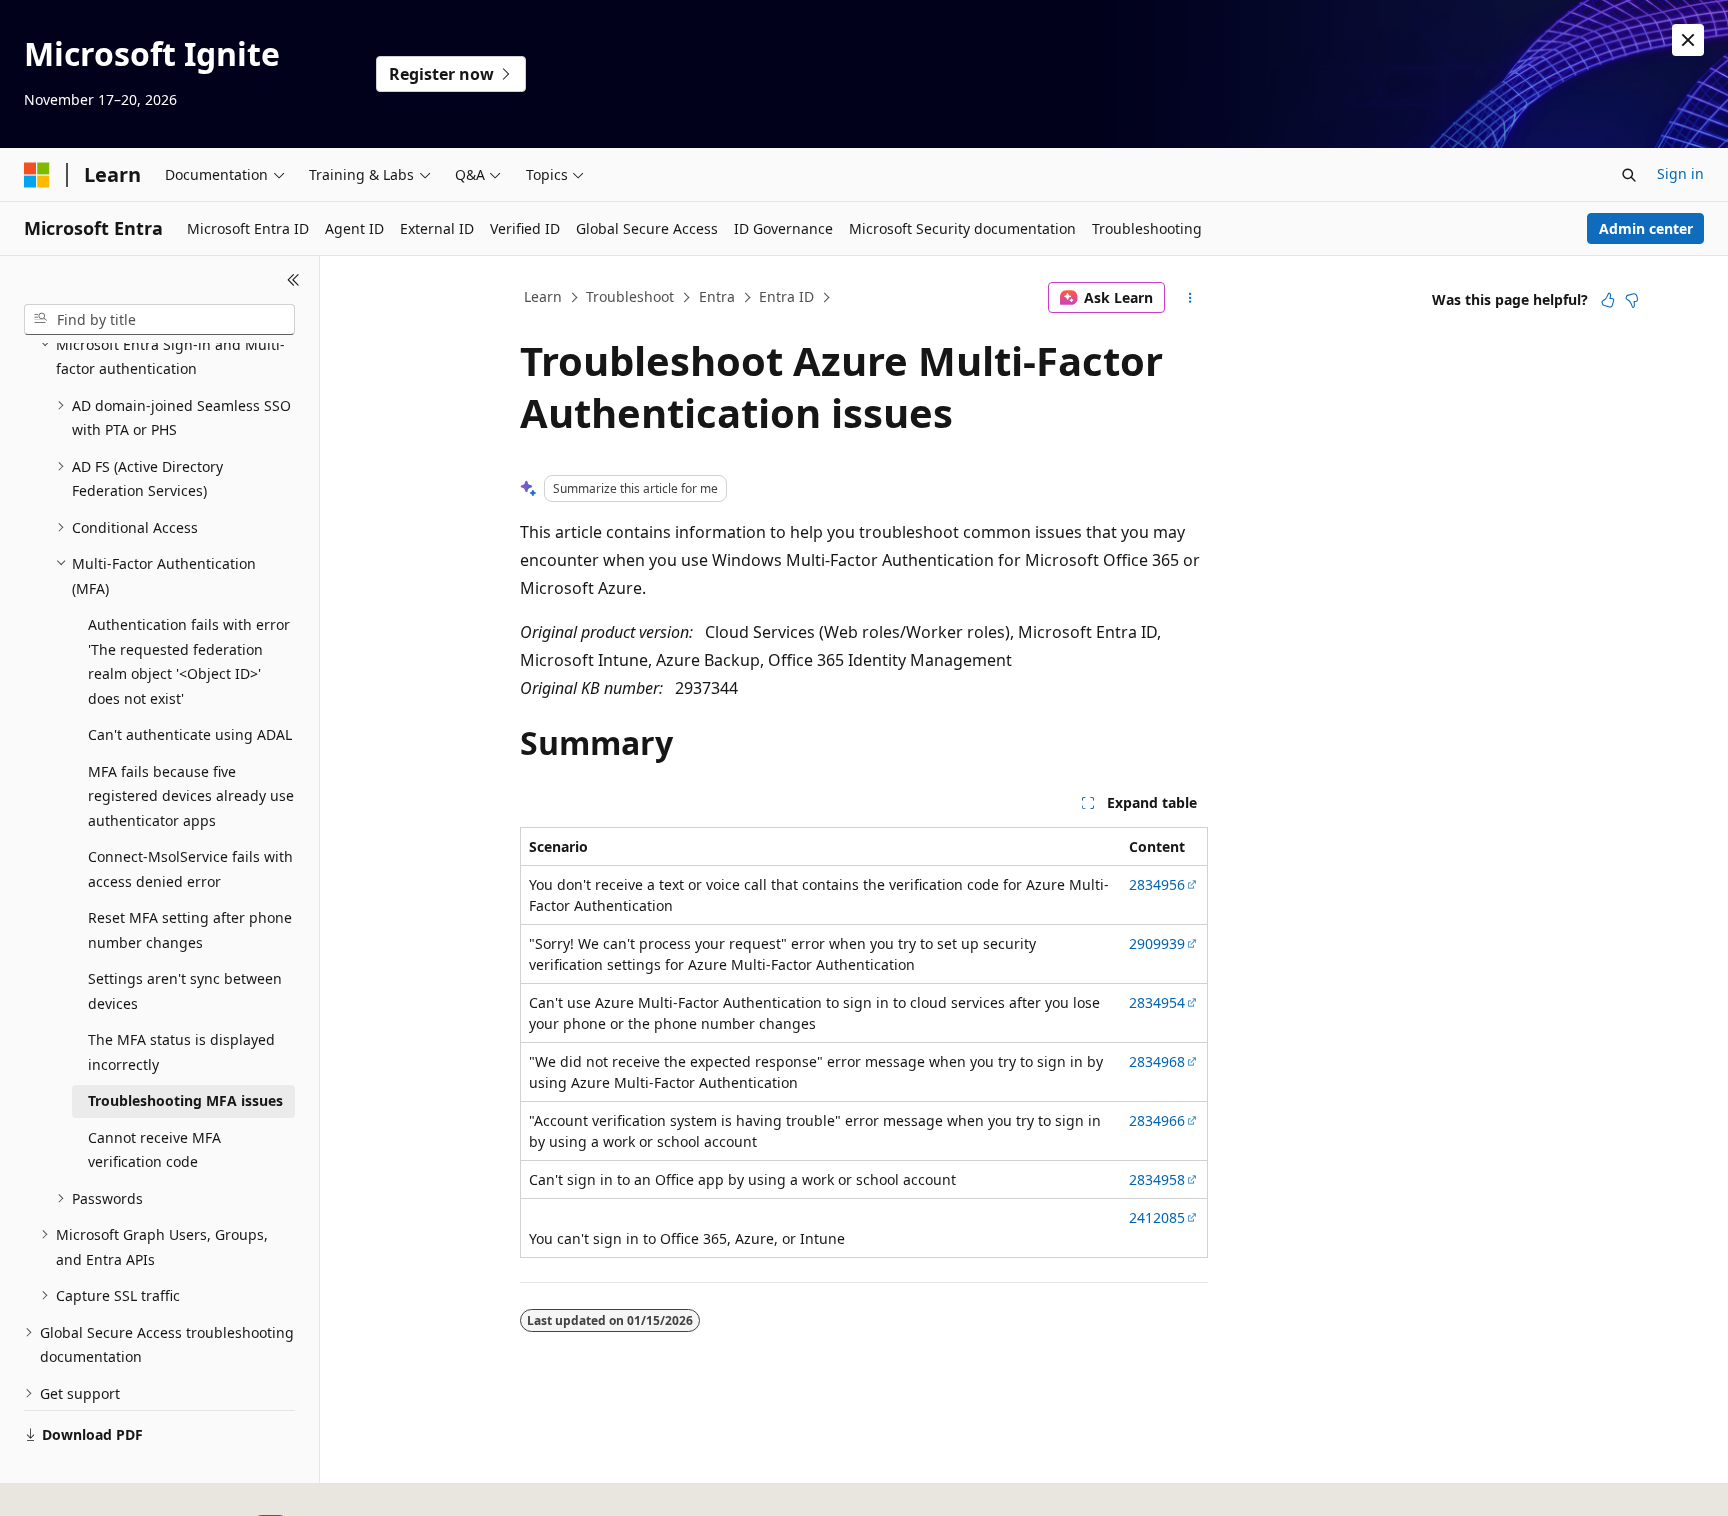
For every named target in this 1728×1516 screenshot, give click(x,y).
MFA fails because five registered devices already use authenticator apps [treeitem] (191, 796)
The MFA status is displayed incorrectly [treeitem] (181, 1052)
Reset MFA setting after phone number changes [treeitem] (190, 930)
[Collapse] (293, 280)
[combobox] (159, 320)
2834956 (1157, 884)
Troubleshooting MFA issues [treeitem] (185, 1100)
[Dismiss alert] (1688, 40)
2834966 (1157, 1120)
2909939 (1157, 943)
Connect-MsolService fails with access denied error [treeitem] (190, 869)
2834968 (1157, 1061)
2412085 (1157, 1217)
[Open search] (1629, 175)
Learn (543, 296)
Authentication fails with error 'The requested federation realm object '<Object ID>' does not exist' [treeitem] (189, 661)
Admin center (1646, 228)
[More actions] (1190, 298)
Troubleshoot (630, 296)
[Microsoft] (37, 175)
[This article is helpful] (1608, 300)
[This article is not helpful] (1632, 300)
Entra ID (786, 296)
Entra (717, 296)
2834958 (1157, 1179)
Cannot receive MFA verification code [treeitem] (154, 1150)
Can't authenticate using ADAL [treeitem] (190, 734)
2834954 (1157, 1002)
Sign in (1680, 173)
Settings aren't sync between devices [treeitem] (185, 991)
